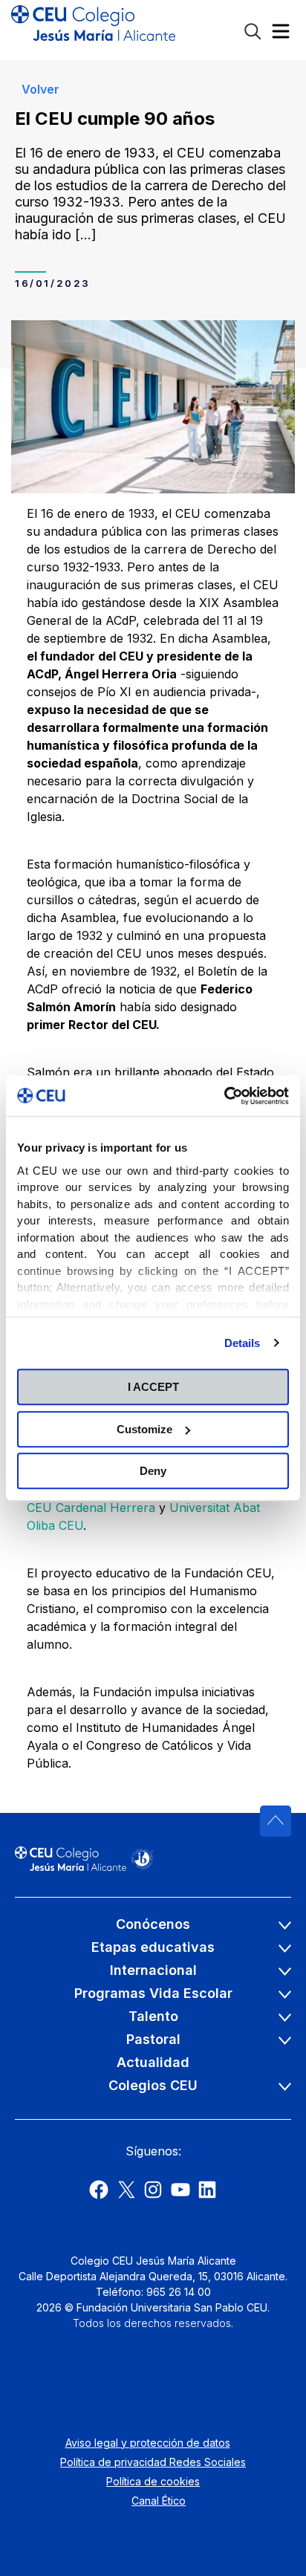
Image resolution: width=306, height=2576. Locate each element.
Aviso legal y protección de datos (148, 2443)
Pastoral (153, 2039)
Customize (144, 1429)
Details (242, 1343)
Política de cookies (153, 2481)
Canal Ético (159, 2501)
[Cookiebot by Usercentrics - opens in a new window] (224, 1096)
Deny (153, 1471)
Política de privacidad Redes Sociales (153, 2462)
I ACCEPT (153, 1387)
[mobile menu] (281, 35)
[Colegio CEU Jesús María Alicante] (93, 30)
